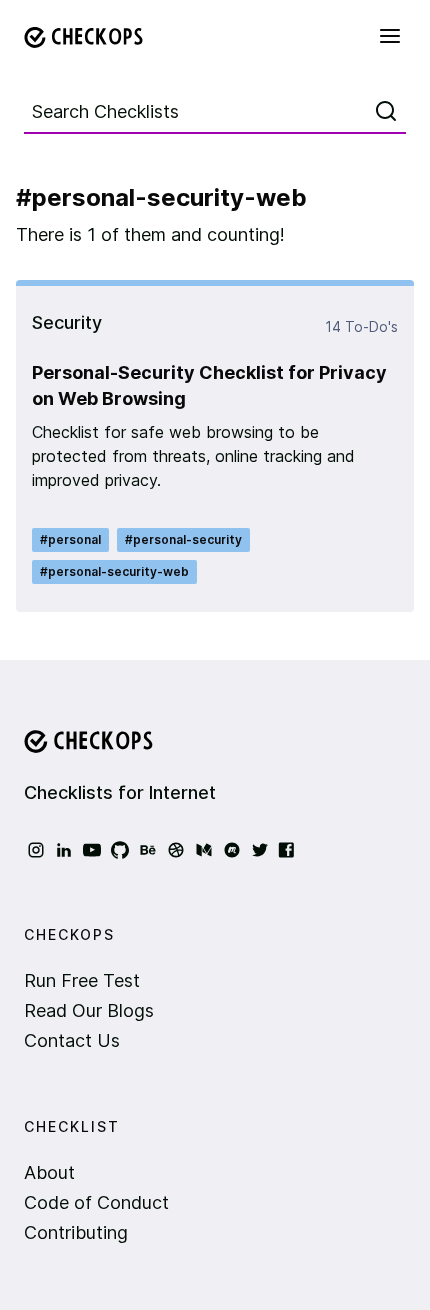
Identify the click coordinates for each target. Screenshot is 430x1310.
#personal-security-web (114, 571)
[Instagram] (36, 850)
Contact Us (72, 1040)
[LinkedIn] (64, 850)
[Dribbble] (176, 850)
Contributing (76, 1232)
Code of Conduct (96, 1202)
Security (67, 322)
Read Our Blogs (89, 1010)
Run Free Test (82, 980)
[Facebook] (288, 850)
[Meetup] (232, 850)
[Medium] (204, 850)
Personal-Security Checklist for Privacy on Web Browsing (209, 385)
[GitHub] (120, 850)
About (49, 1172)
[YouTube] (92, 850)
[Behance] (148, 850)
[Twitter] (260, 850)
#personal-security (183, 539)
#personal (70, 539)
